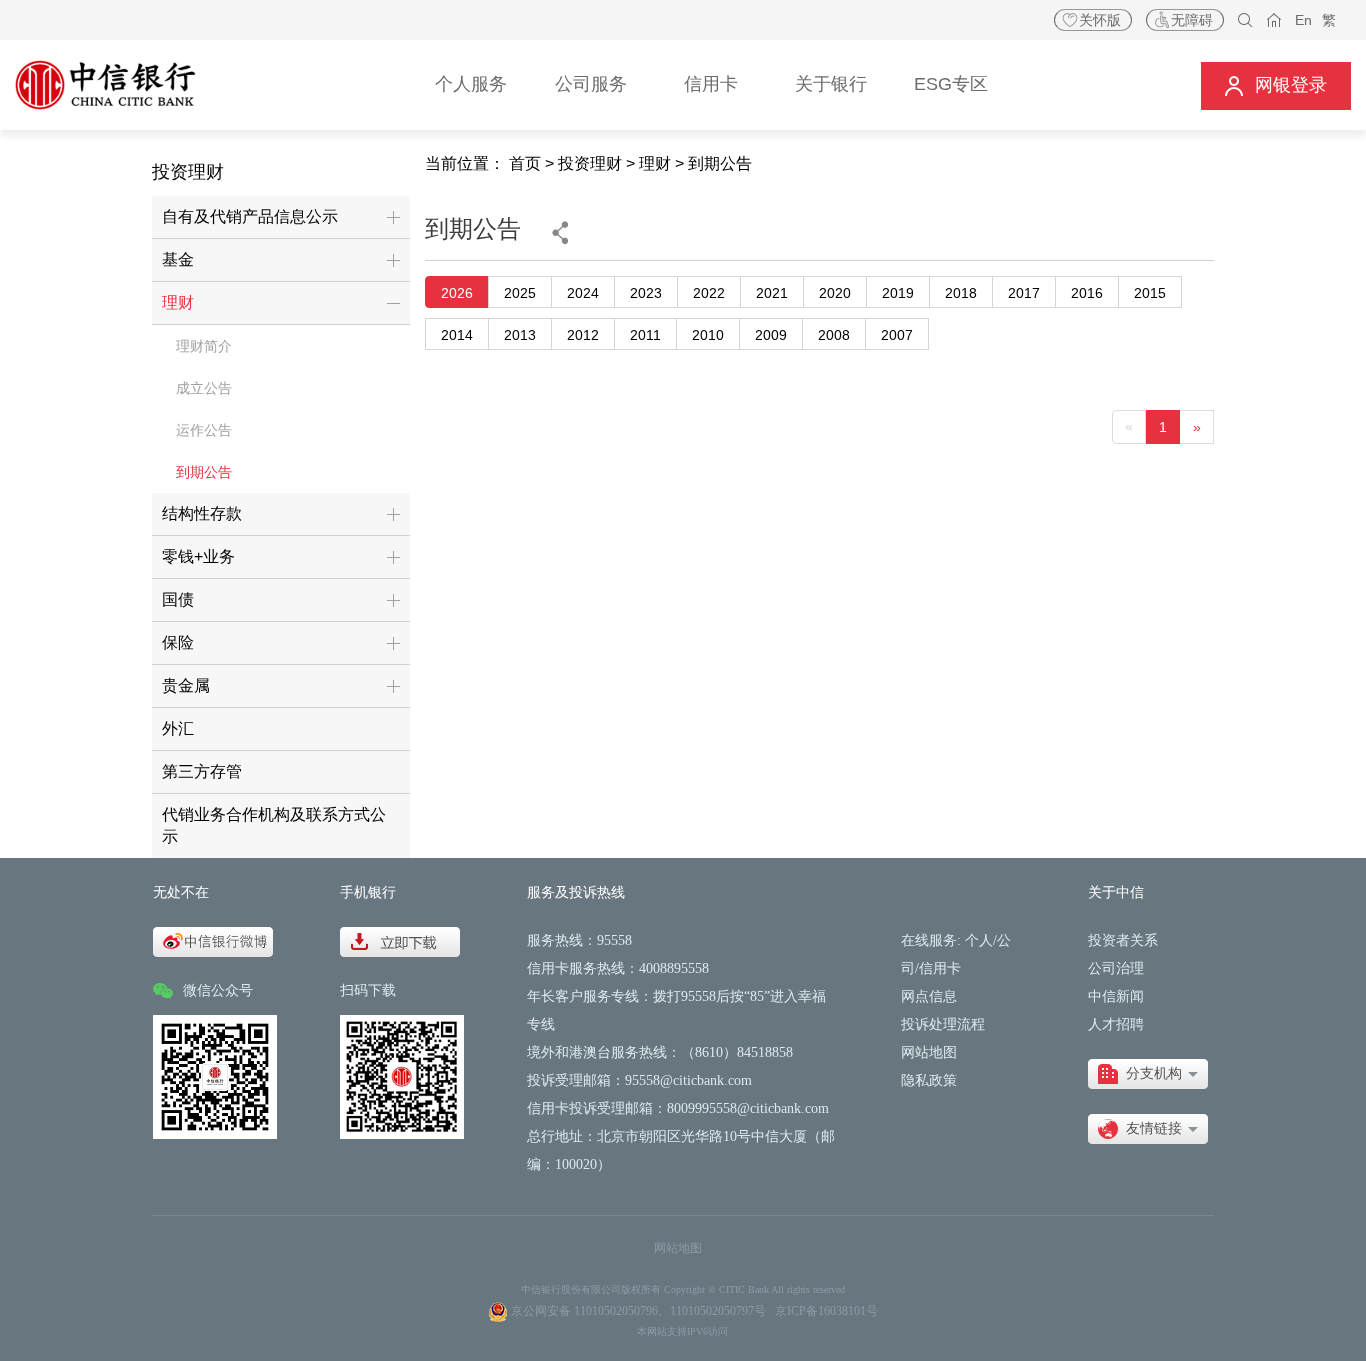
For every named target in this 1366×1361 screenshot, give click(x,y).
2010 (708, 335)
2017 (1024, 293)
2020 (835, 293)
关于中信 (1116, 892)
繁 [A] (1329, 20)
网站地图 (929, 1052)
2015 (1150, 293)
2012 (583, 335)
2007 (897, 335)
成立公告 (204, 388)
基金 (178, 259)
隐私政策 (929, 1080)
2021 (772, 293)
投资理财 (590, 163)
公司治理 (1116, 968)
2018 (961, 293)
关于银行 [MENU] (831, 84)
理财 (178, 302)
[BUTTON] (1276, 85)
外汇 (178, 728)
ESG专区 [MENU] (951, 84)
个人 (979, 940)
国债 (178, 599)
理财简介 (204, 346)
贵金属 (186, 685)
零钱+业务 (198, 556)
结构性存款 (202, 513)
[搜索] (1245, 20)
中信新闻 (1116, 996)
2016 (1087, 293)
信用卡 (940, 968)
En (1303, 20)
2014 (457, 335)
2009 (771, 335)
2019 (898, 293)
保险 (178, 642)
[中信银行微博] (213, 940)
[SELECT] (1148, 1074)
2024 (583, 293)
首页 (525, 163)
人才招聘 (1116, 1024)
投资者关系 (1123, 940)
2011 (645, 335)
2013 (520, 335)
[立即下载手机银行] (400, 940)
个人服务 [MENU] (471, 84)
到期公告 (204, 472)
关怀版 (1100, 20)
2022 (709, 293)
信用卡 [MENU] (711, 84)
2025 (520, 293)
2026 (457, 293)
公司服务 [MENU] (591, 84)
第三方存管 (202, 771)
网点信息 (929, 996)
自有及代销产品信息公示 (250, 216)
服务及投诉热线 (576, 892)
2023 (646, 293)
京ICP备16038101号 (826, 1311)
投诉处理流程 (943, 1024)
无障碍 (1192, 20)
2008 (834, 335)
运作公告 (204, 430)
